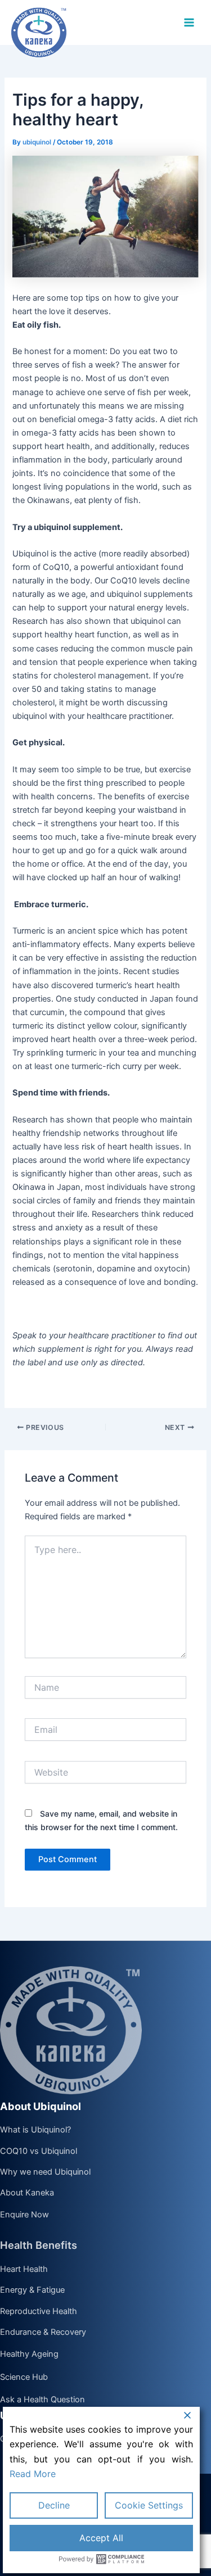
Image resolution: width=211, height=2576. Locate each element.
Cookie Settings (149, 2505)
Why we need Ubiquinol (45, 2172)
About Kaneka (27, 2193)
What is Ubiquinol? (35, 2130)
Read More (33, 2474)
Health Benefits (39, 2245)
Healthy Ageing (29, 2354)
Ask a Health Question (42, 2400)
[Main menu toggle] (189, 22)
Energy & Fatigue (32, 2290)
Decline (54, 2505)
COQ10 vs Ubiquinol (39, 2152)
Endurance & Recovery (43, 2333)
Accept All (101, 2538)
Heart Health (24, 2270)
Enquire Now (24, 2215)
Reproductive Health (39, 2312)
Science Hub (24, 2377)
